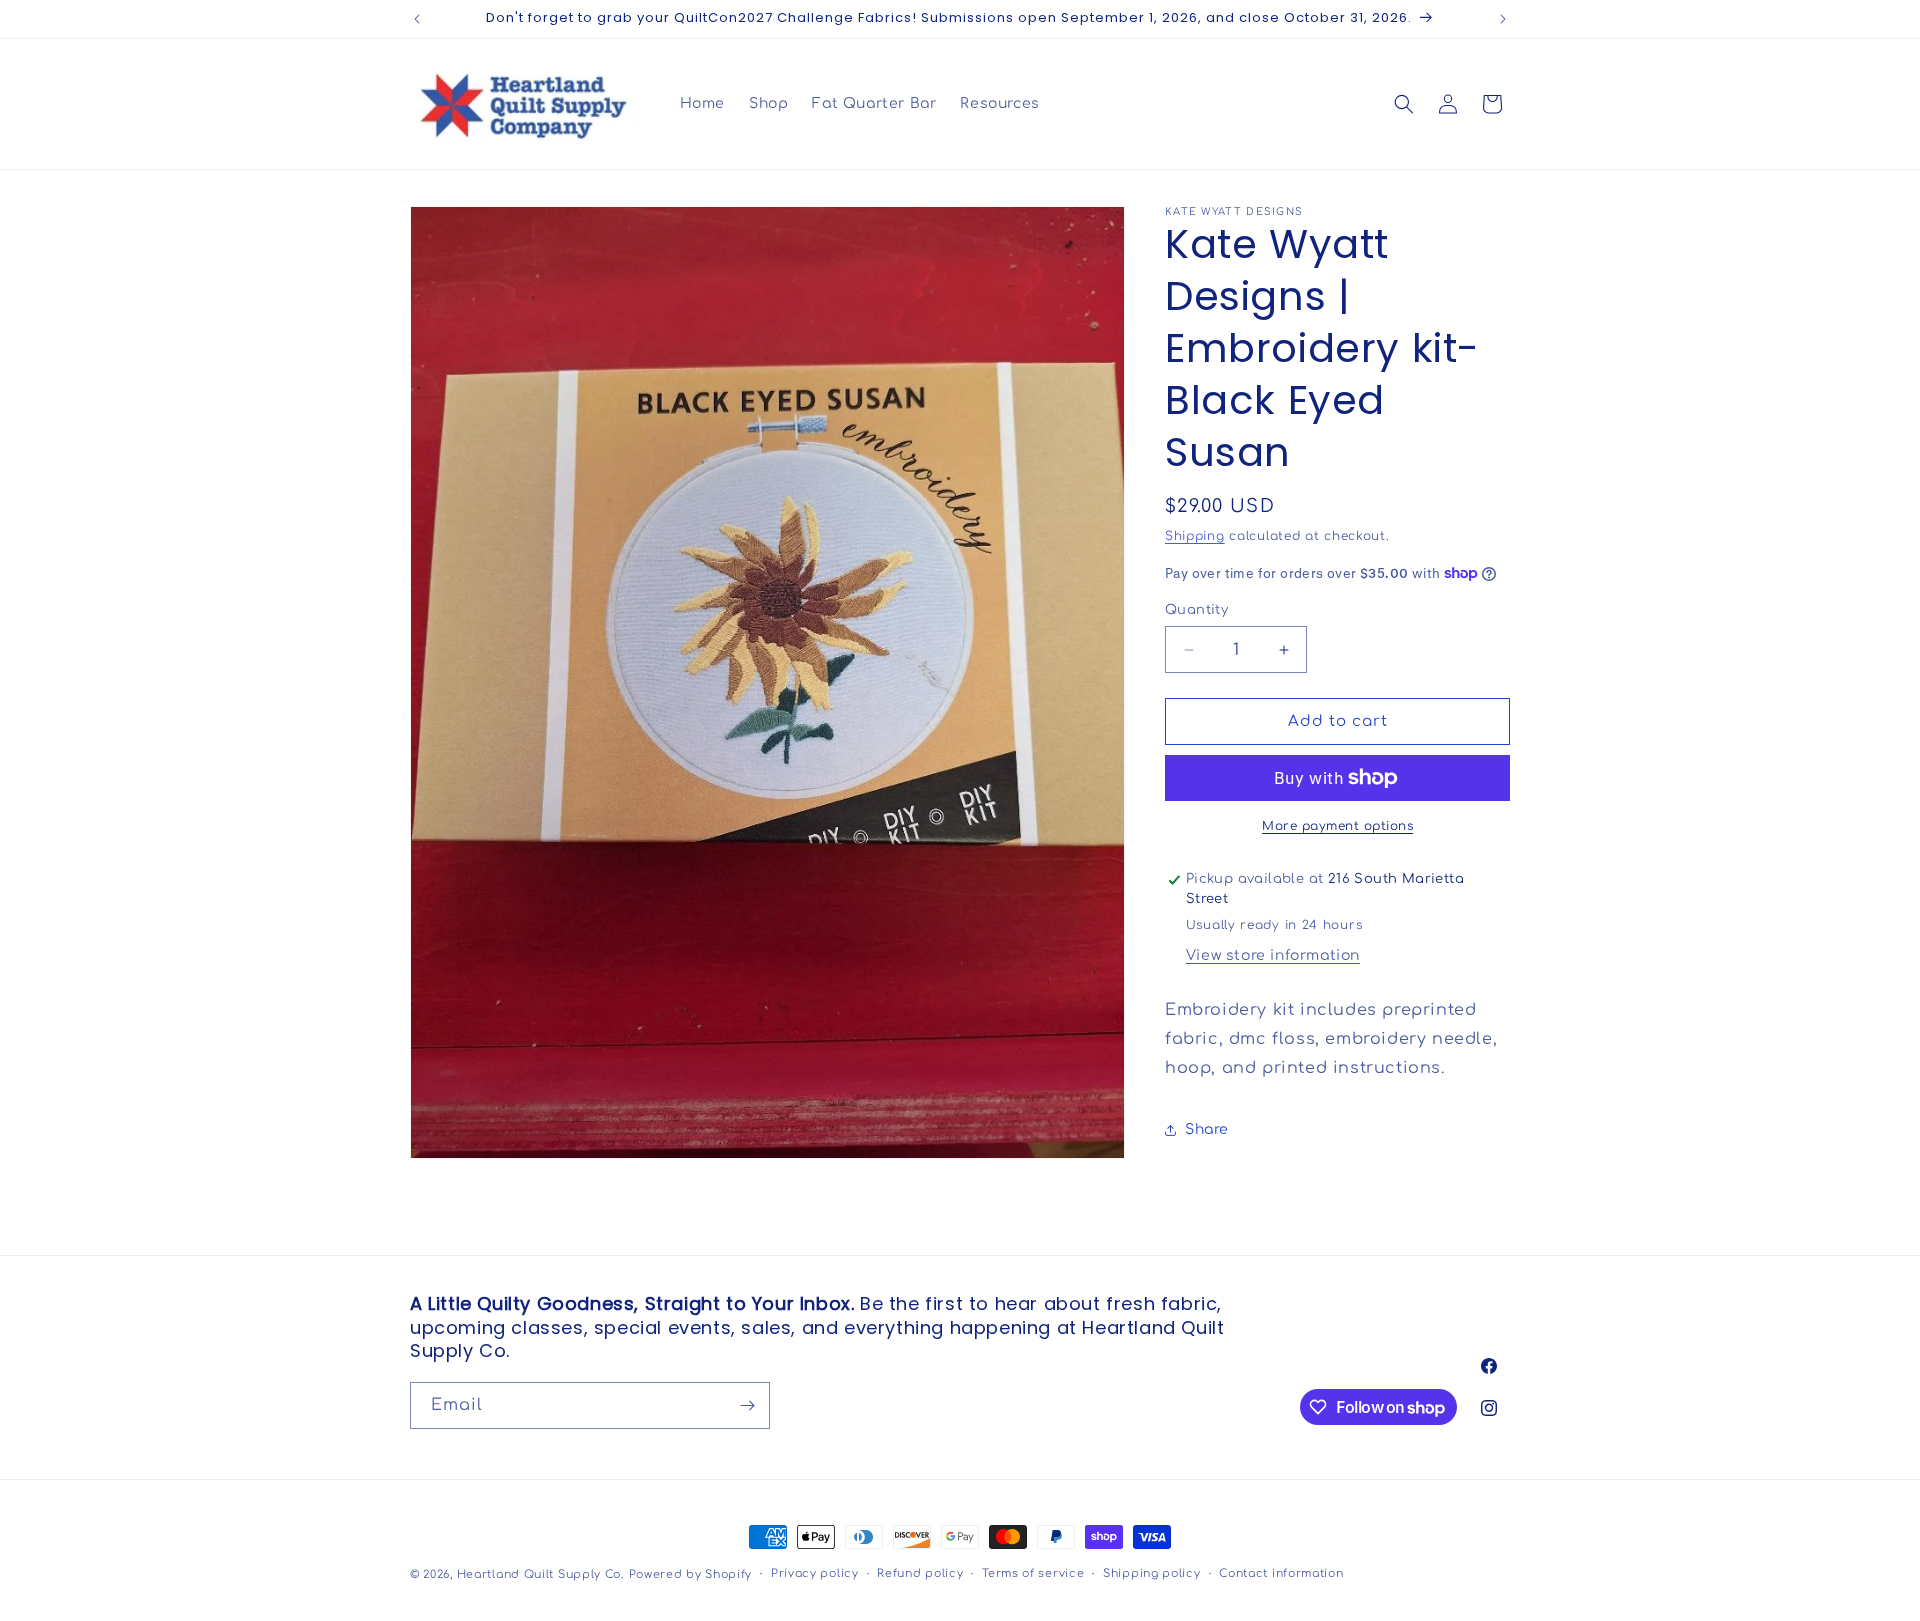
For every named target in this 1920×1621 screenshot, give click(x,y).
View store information (1273, 955)
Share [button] (1207, 1129)
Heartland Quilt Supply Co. (540, 1574)
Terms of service (1033, 1573)
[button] (1404, 104)
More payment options (1337, 826)
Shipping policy (1152, 1573)
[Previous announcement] (417, 19)
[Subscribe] (747, 1405)
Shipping (1195, 536)
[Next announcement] (1503, 19)
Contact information (1281, 1573)
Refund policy (920, 1573)
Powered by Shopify (691, 1574)
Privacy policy (815, 1573)
